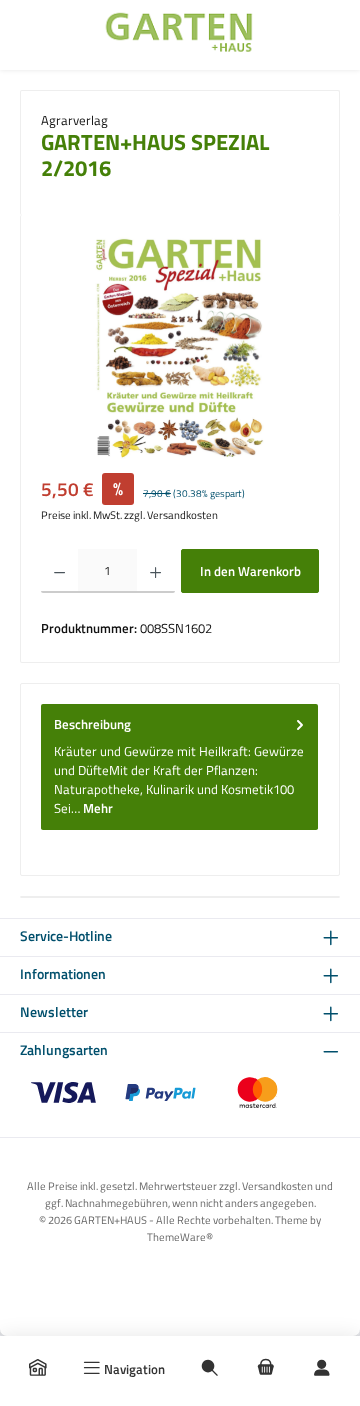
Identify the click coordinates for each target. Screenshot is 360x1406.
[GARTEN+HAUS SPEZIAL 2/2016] (179, 347)
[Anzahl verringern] (59, 571)
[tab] (179, 767)
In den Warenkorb (250, 571)
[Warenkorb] (266, 1369)
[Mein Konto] (322, 1369)
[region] (180, 347)
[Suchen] (210, 1369)
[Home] (38, 1369)
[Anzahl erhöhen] (155, 571)
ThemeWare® (180, 1236)
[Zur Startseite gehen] (180, 35)
